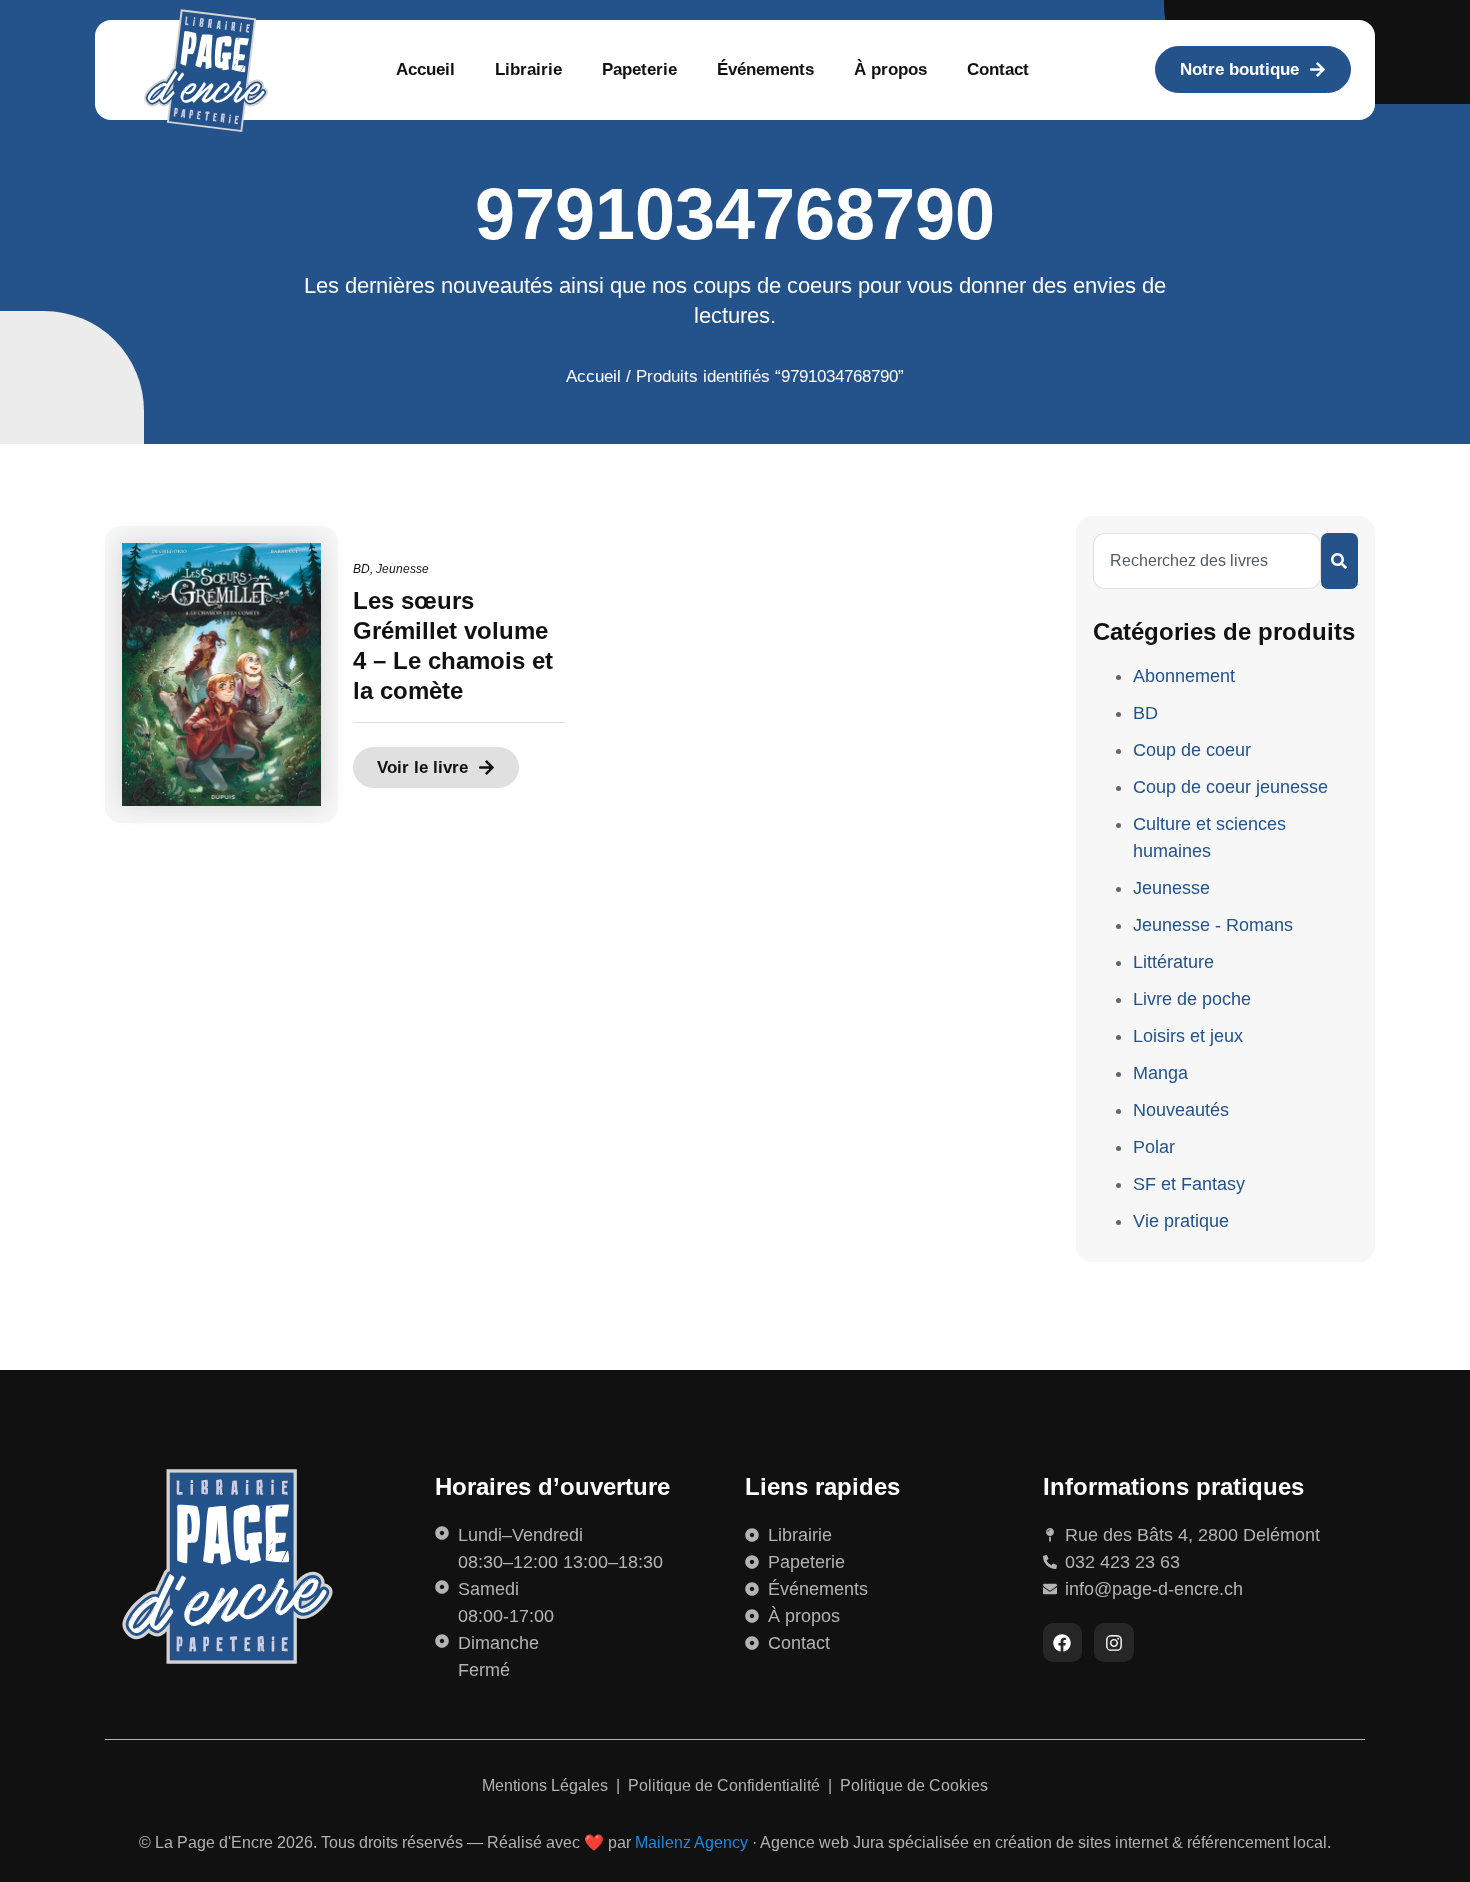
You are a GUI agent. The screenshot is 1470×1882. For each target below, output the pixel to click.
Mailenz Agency (691, 1842)
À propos (890, 69)
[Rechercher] (1339, 561)
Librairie (528, 69)
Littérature (1173, 962)
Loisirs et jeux (1188, 1036)
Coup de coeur (1192, 750)
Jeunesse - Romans (1213, 925)
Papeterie (639, 69)
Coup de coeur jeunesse (1230, 787)
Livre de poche (1192, 999)
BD (361, 569)
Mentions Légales (547, 1785)
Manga (1160, 1073)
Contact (998, 69)
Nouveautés (1181, 1110)
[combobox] (1207, 561)
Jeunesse (402, 569)
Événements (765, 69)
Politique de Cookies (914, 1785)
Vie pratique (1181, 1221)
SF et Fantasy (1189, 1184)
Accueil (425, 69)
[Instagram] (1114, 1643)
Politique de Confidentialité (726, 1785)
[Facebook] (1063, 1643)
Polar (1154, 1147)
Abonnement (1184, 676)
